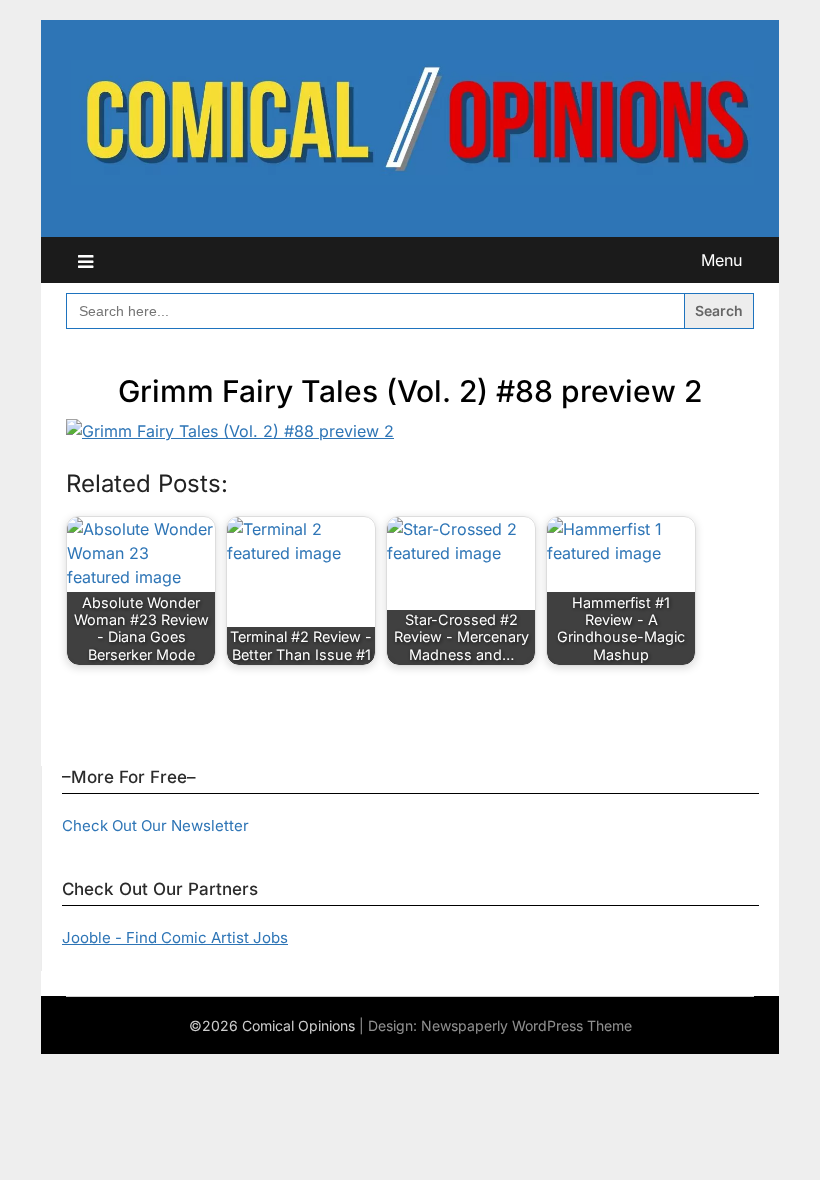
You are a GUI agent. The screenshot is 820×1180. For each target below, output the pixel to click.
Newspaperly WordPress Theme (526, 1025)
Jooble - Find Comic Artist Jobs (175, 937)
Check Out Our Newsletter (155, 825)
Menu (721, 260)
